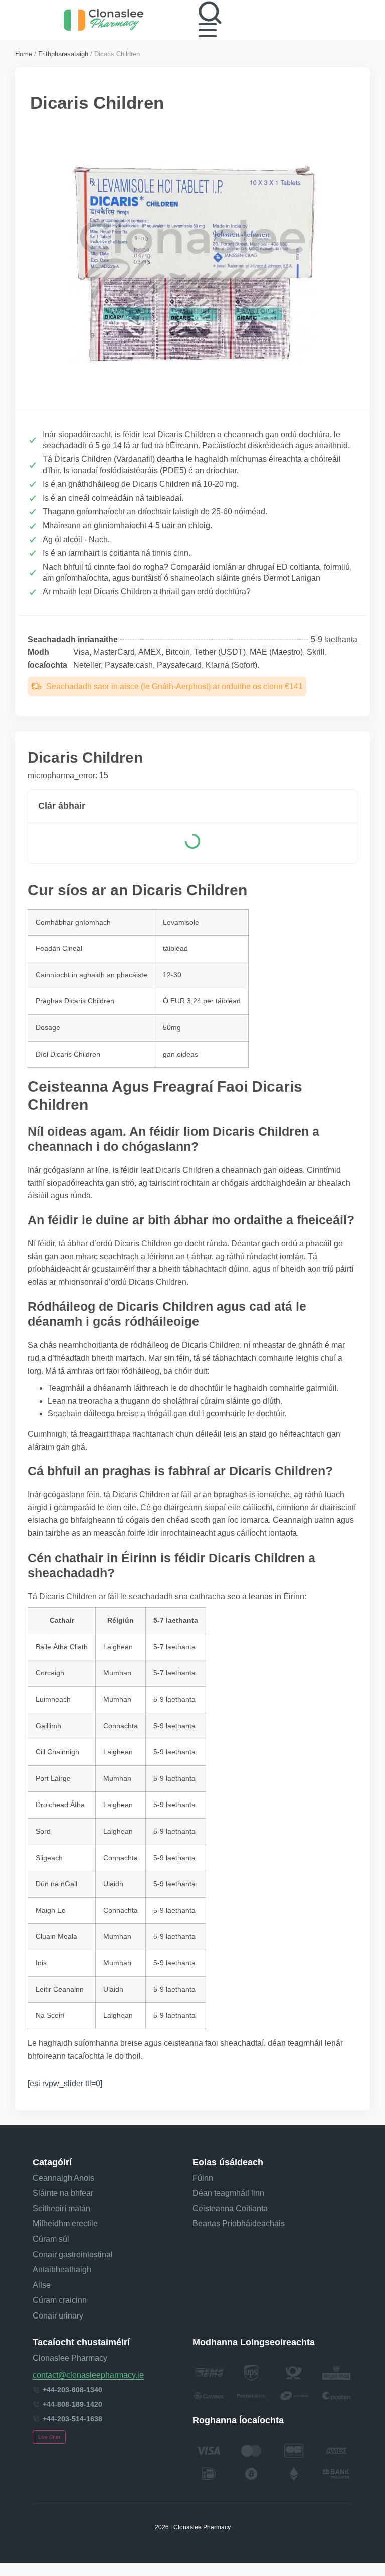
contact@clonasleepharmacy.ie (88, 2375)
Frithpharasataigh (63, 54)
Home (24, 54)
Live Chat (49, 2437)
